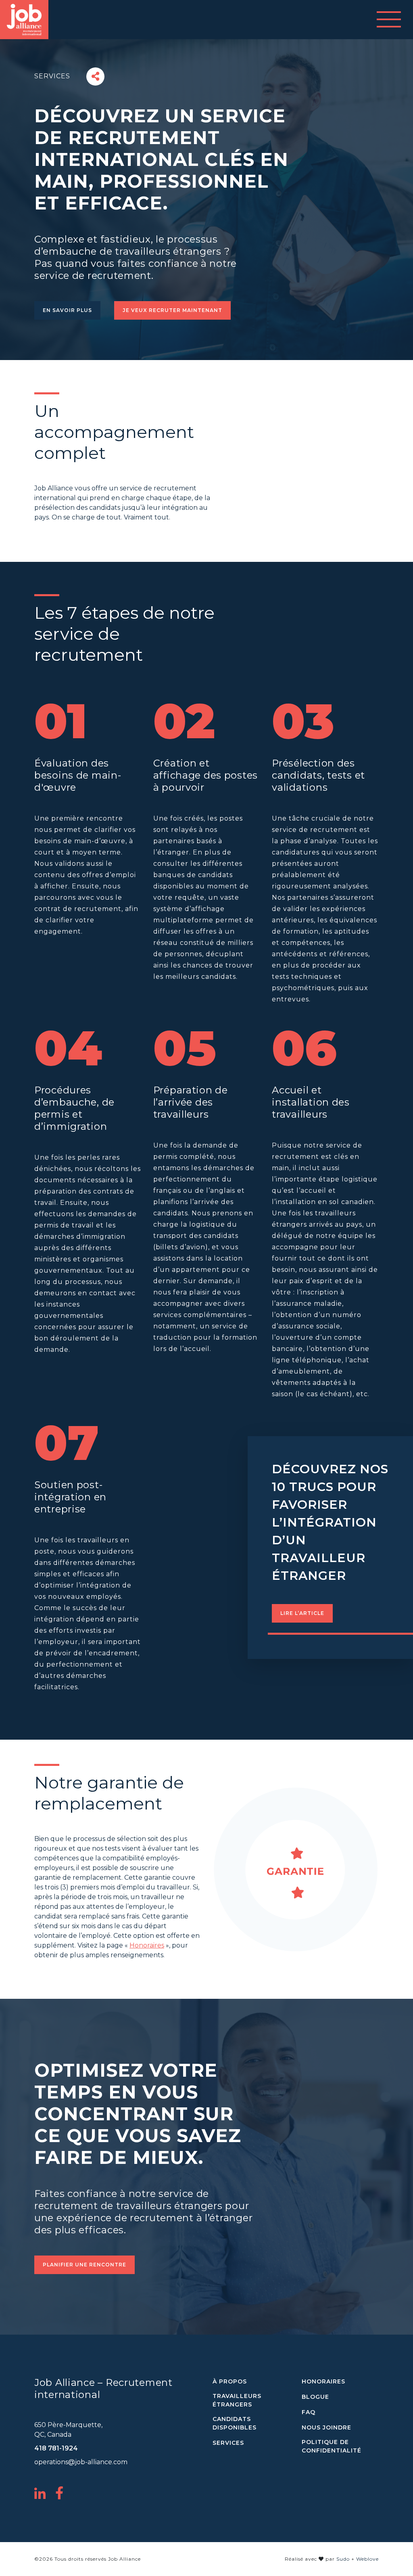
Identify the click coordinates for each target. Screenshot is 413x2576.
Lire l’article (302, 1613)
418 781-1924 (56, 2448)
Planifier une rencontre (84, 2265)
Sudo (343, 2559)
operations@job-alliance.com (81, 2462)
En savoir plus (67, 310)
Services (228, 2443)
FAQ (309, 2412)
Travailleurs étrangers (237, 2400)
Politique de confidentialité (332, 2446)
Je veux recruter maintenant (172, 310)
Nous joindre (326, 2427)
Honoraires (147, 1945)
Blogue (315, 2397)
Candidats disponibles (235, 2423)
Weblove (367, 2559)
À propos (230, 2381)
